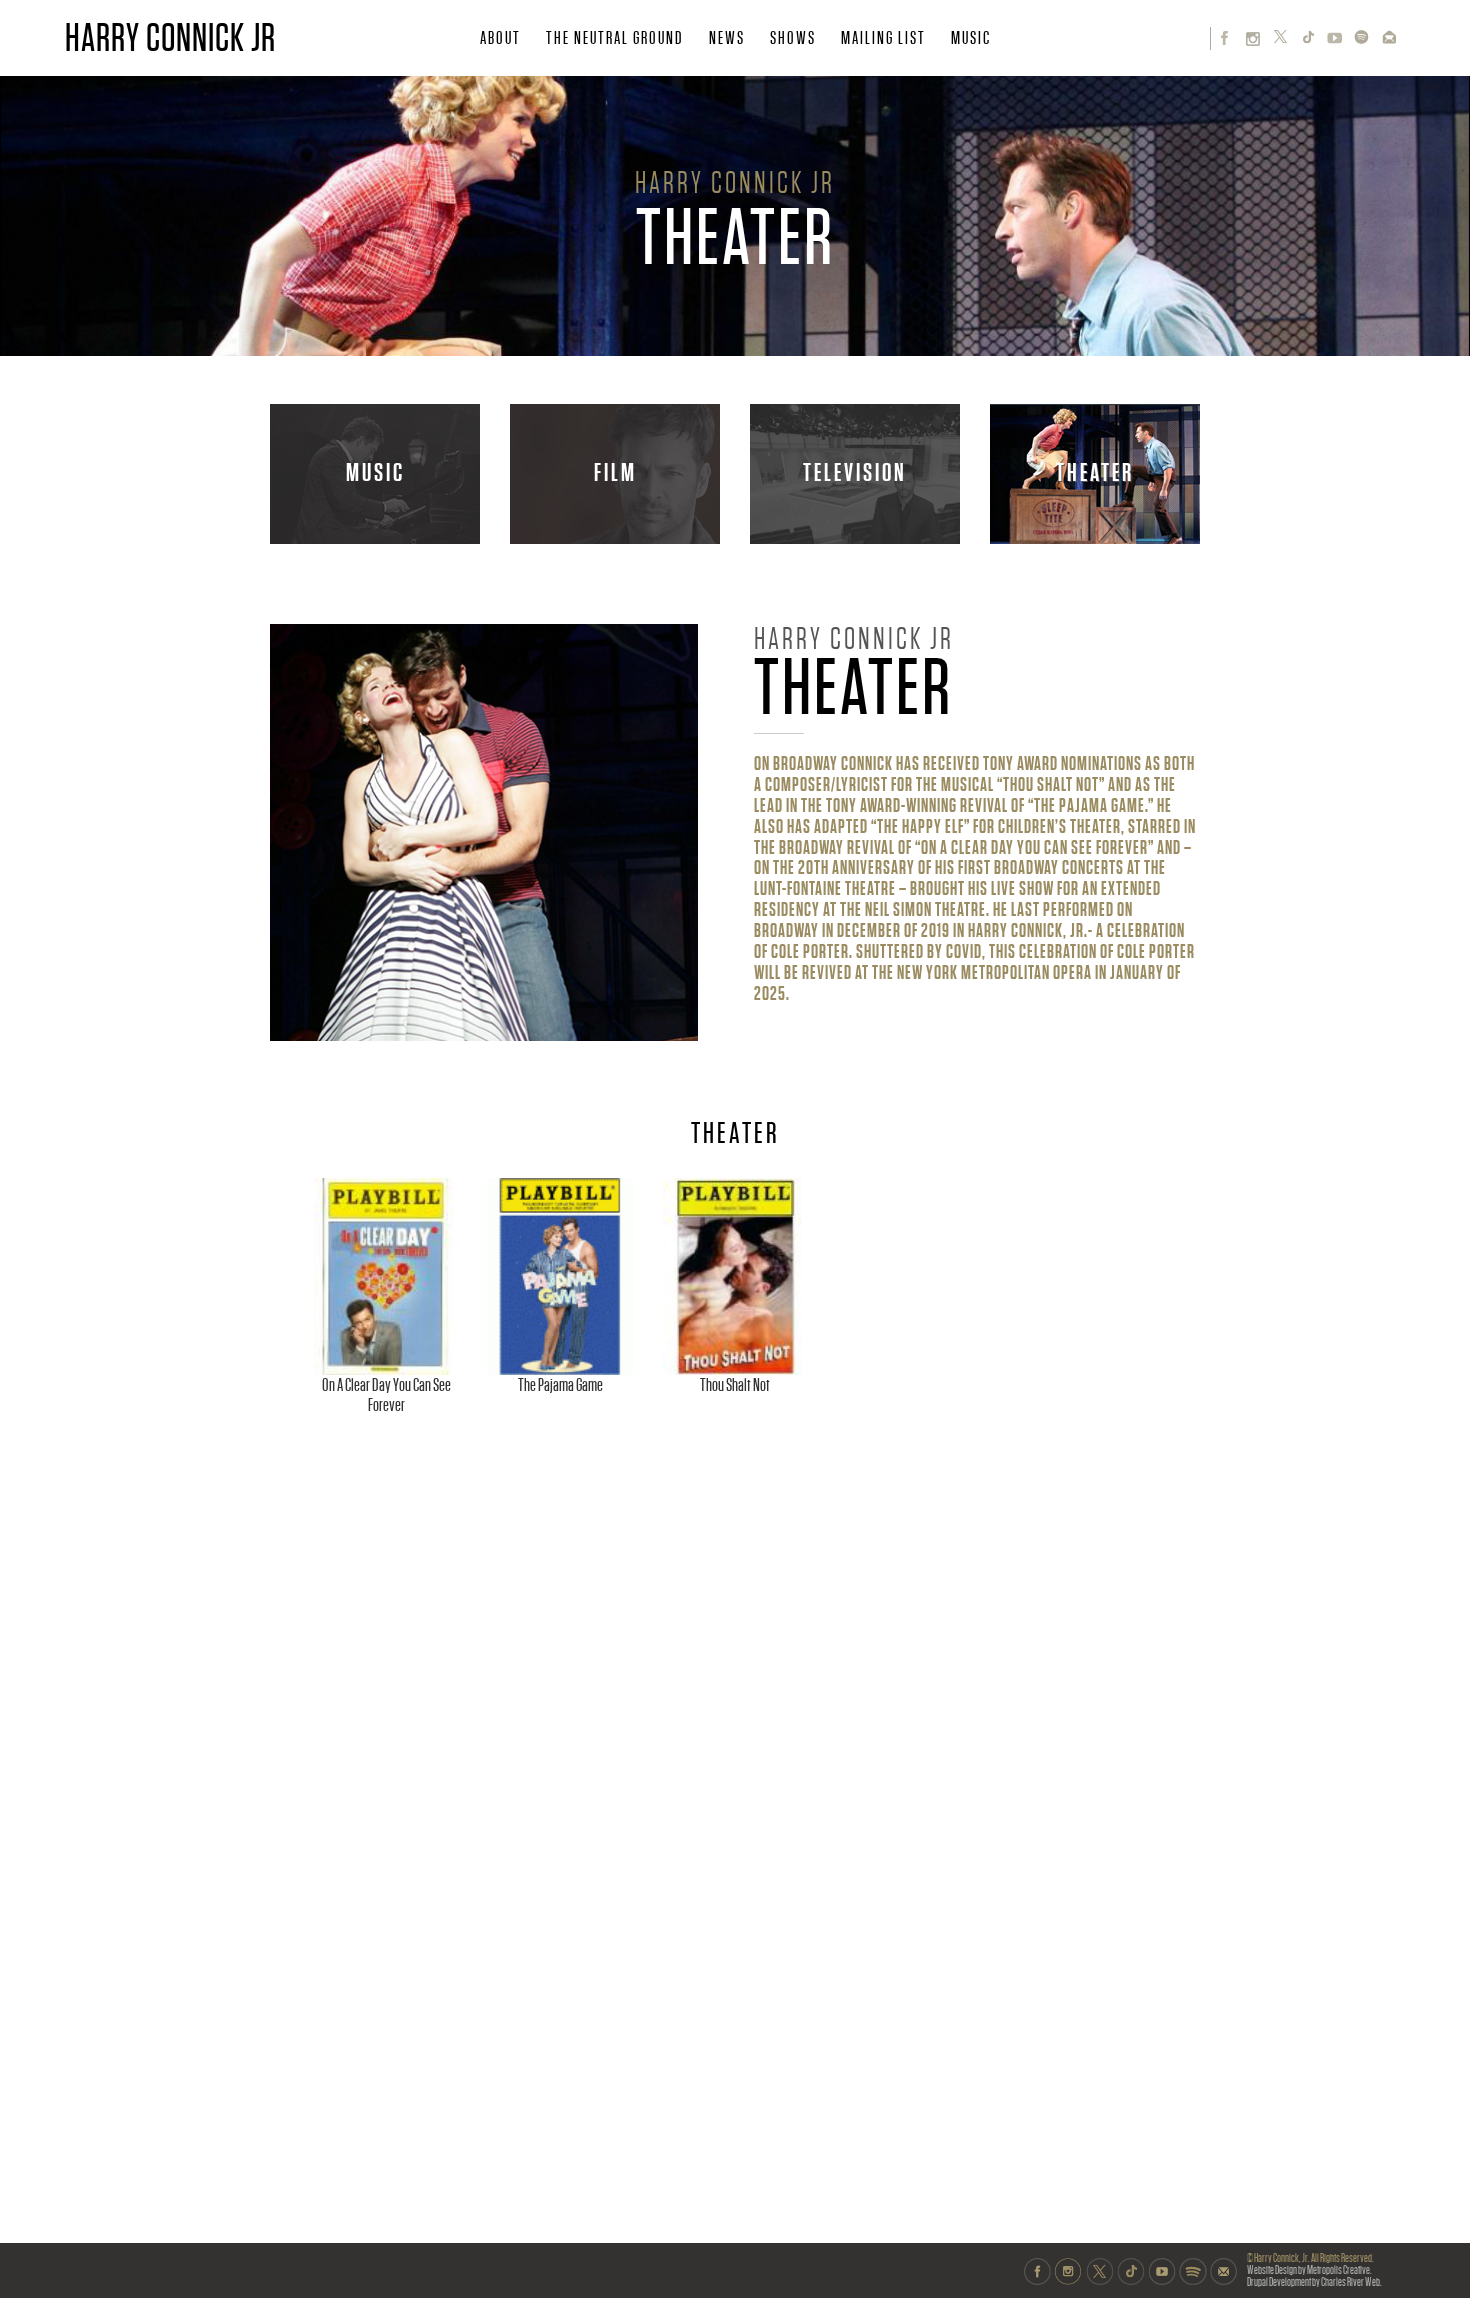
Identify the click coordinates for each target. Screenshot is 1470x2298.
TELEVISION (855, 473)
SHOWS (793, 38)
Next (1184, 1287)
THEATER (1095, 473)
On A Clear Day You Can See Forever (386, 1395)
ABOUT (500, 38)
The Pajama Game (560, 1385)
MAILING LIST (883, 38)
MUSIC (971, 38)
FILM (615, 473)
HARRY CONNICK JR (170, 38)
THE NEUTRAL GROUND (615, 38)
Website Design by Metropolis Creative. (1309, 2270)
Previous (290, 1287)
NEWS (727, 38)
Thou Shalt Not (735, 1385)
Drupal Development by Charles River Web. (1314, 2282)
